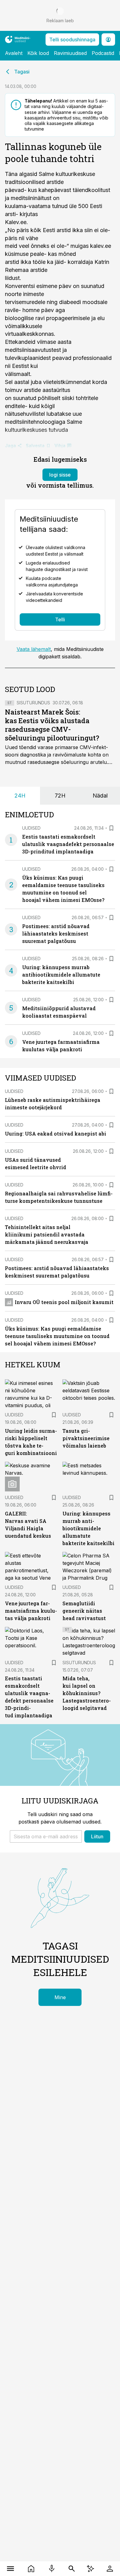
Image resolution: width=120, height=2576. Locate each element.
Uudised (31, 828)
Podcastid (103, 53)
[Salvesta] (111, 828)
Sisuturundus (33, 703)
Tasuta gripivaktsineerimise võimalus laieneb (86, 1438)
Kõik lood (38, 53)
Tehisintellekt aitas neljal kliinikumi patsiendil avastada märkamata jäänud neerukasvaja (47, 1234)
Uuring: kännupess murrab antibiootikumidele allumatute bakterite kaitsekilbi (61, 975)
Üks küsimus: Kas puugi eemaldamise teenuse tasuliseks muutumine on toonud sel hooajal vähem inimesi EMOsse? (57, 1336)
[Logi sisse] (110, 2569)
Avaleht (14, 53)
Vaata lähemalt (34, 649)
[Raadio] (52, 2569)
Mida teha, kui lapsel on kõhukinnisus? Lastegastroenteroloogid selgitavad (87, 1693)
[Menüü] (10, 2569)
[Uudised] (31, 2569)
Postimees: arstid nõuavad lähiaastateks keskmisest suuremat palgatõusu (56, 934)
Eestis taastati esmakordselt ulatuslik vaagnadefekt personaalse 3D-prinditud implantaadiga (68, 844)
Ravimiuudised (70, 53)
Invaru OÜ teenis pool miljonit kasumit (64, 1302)
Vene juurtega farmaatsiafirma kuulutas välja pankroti (31, 1611)
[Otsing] (72, 2569)
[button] (46, 1836)
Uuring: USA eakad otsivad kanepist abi (56, 1134)
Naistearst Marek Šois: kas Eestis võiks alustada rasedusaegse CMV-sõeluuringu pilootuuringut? (52, 725)
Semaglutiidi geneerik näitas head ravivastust (84, 1611)
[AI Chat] (90, 2569)
